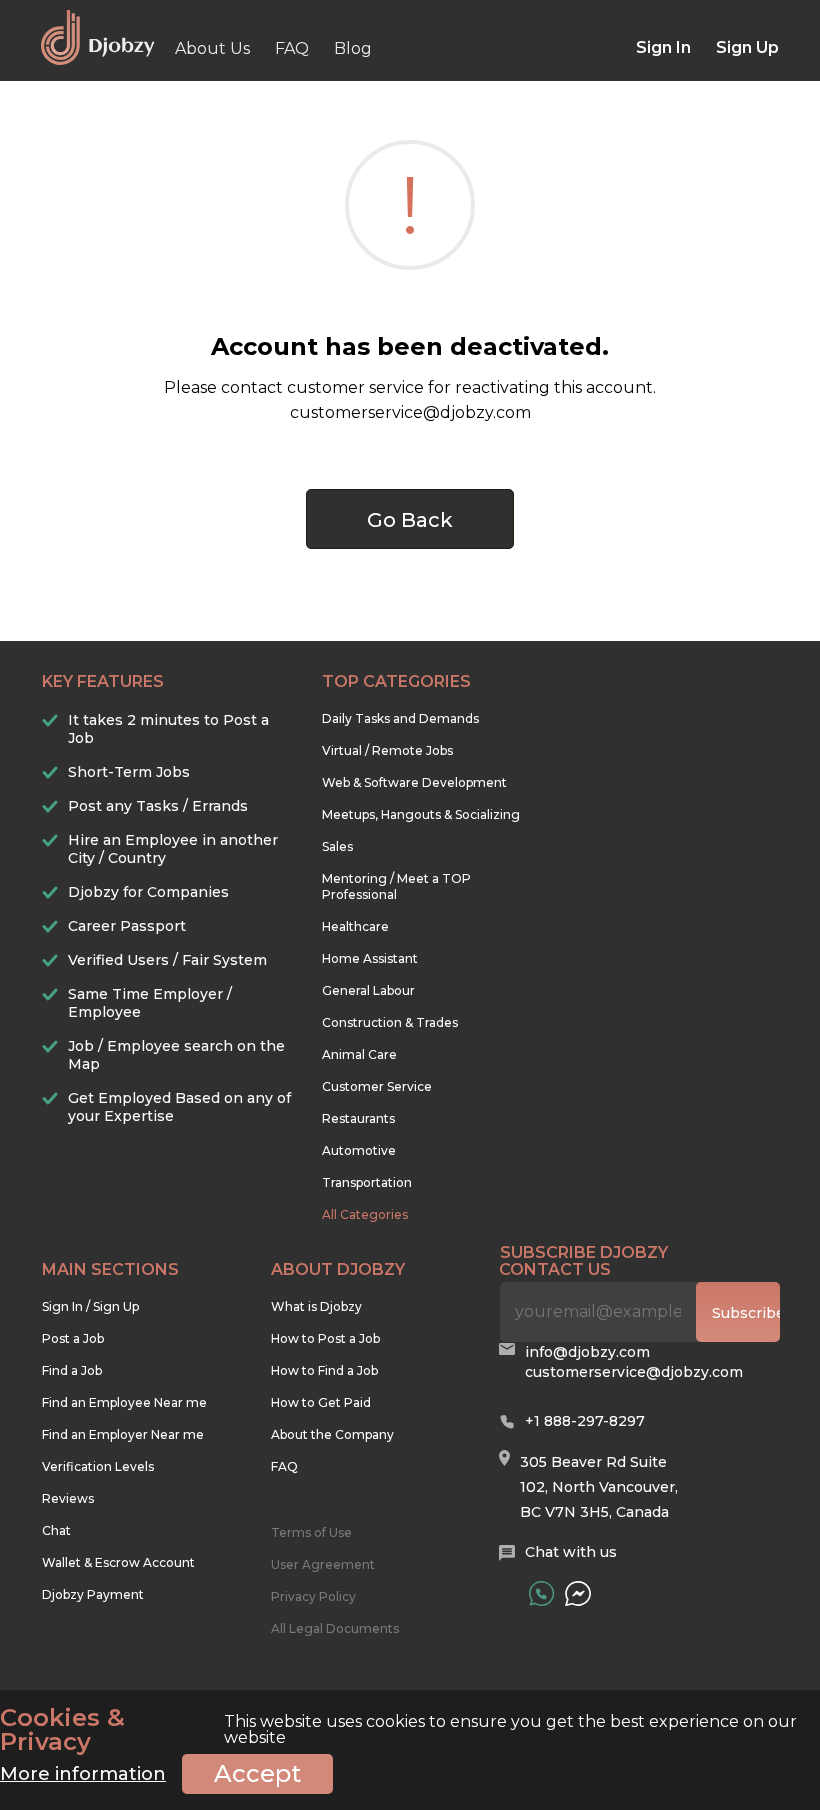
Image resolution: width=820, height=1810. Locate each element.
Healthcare (355, 926)
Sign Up (747, 47)
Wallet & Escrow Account (118, 1562)
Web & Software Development (414, 782)
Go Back (410, 520)
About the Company (332, 1434)
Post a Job (73, 1338)
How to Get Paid (321, 1402)
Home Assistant (370, 958)
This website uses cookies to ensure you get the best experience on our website (398, 1730)
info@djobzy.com (587, 1352)
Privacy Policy (313, 1596)
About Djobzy (338, 1269)
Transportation (367, 1182)
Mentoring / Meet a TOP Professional (396, 886)
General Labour (368, 990)
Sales (337, 846)
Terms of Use (311, 1532)
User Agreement (323, 1564)
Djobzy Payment (93, 1594)
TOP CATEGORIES (396, 681)
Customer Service (377, 1086)
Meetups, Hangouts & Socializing (421, 814)
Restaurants (358, 1118)
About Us (212, 48)
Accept (257, 1773)
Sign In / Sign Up (90, 1306)
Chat (56, 1530)
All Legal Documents (335, 1628)
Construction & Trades (390, 1022)
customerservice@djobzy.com (634, 1372)
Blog (353, 48)
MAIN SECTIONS (110, 1269)
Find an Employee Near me (124, 1402)
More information (83, 1774)
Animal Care (359, 1054)
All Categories (365, 1214)
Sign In (663, 47)
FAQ (292, 48)
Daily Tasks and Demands (400, 718)
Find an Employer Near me (123, 1434)
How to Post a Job (325, 1338)
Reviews (68, 1498)
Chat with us (571, 1552)
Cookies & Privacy (62, 1730)
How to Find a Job (324, 1370)
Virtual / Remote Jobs (387, 750)
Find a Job (72, 1370)
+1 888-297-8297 (585, 1421)
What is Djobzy (316, 1306)
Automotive (359, 1150)
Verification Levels (98, 1466)
